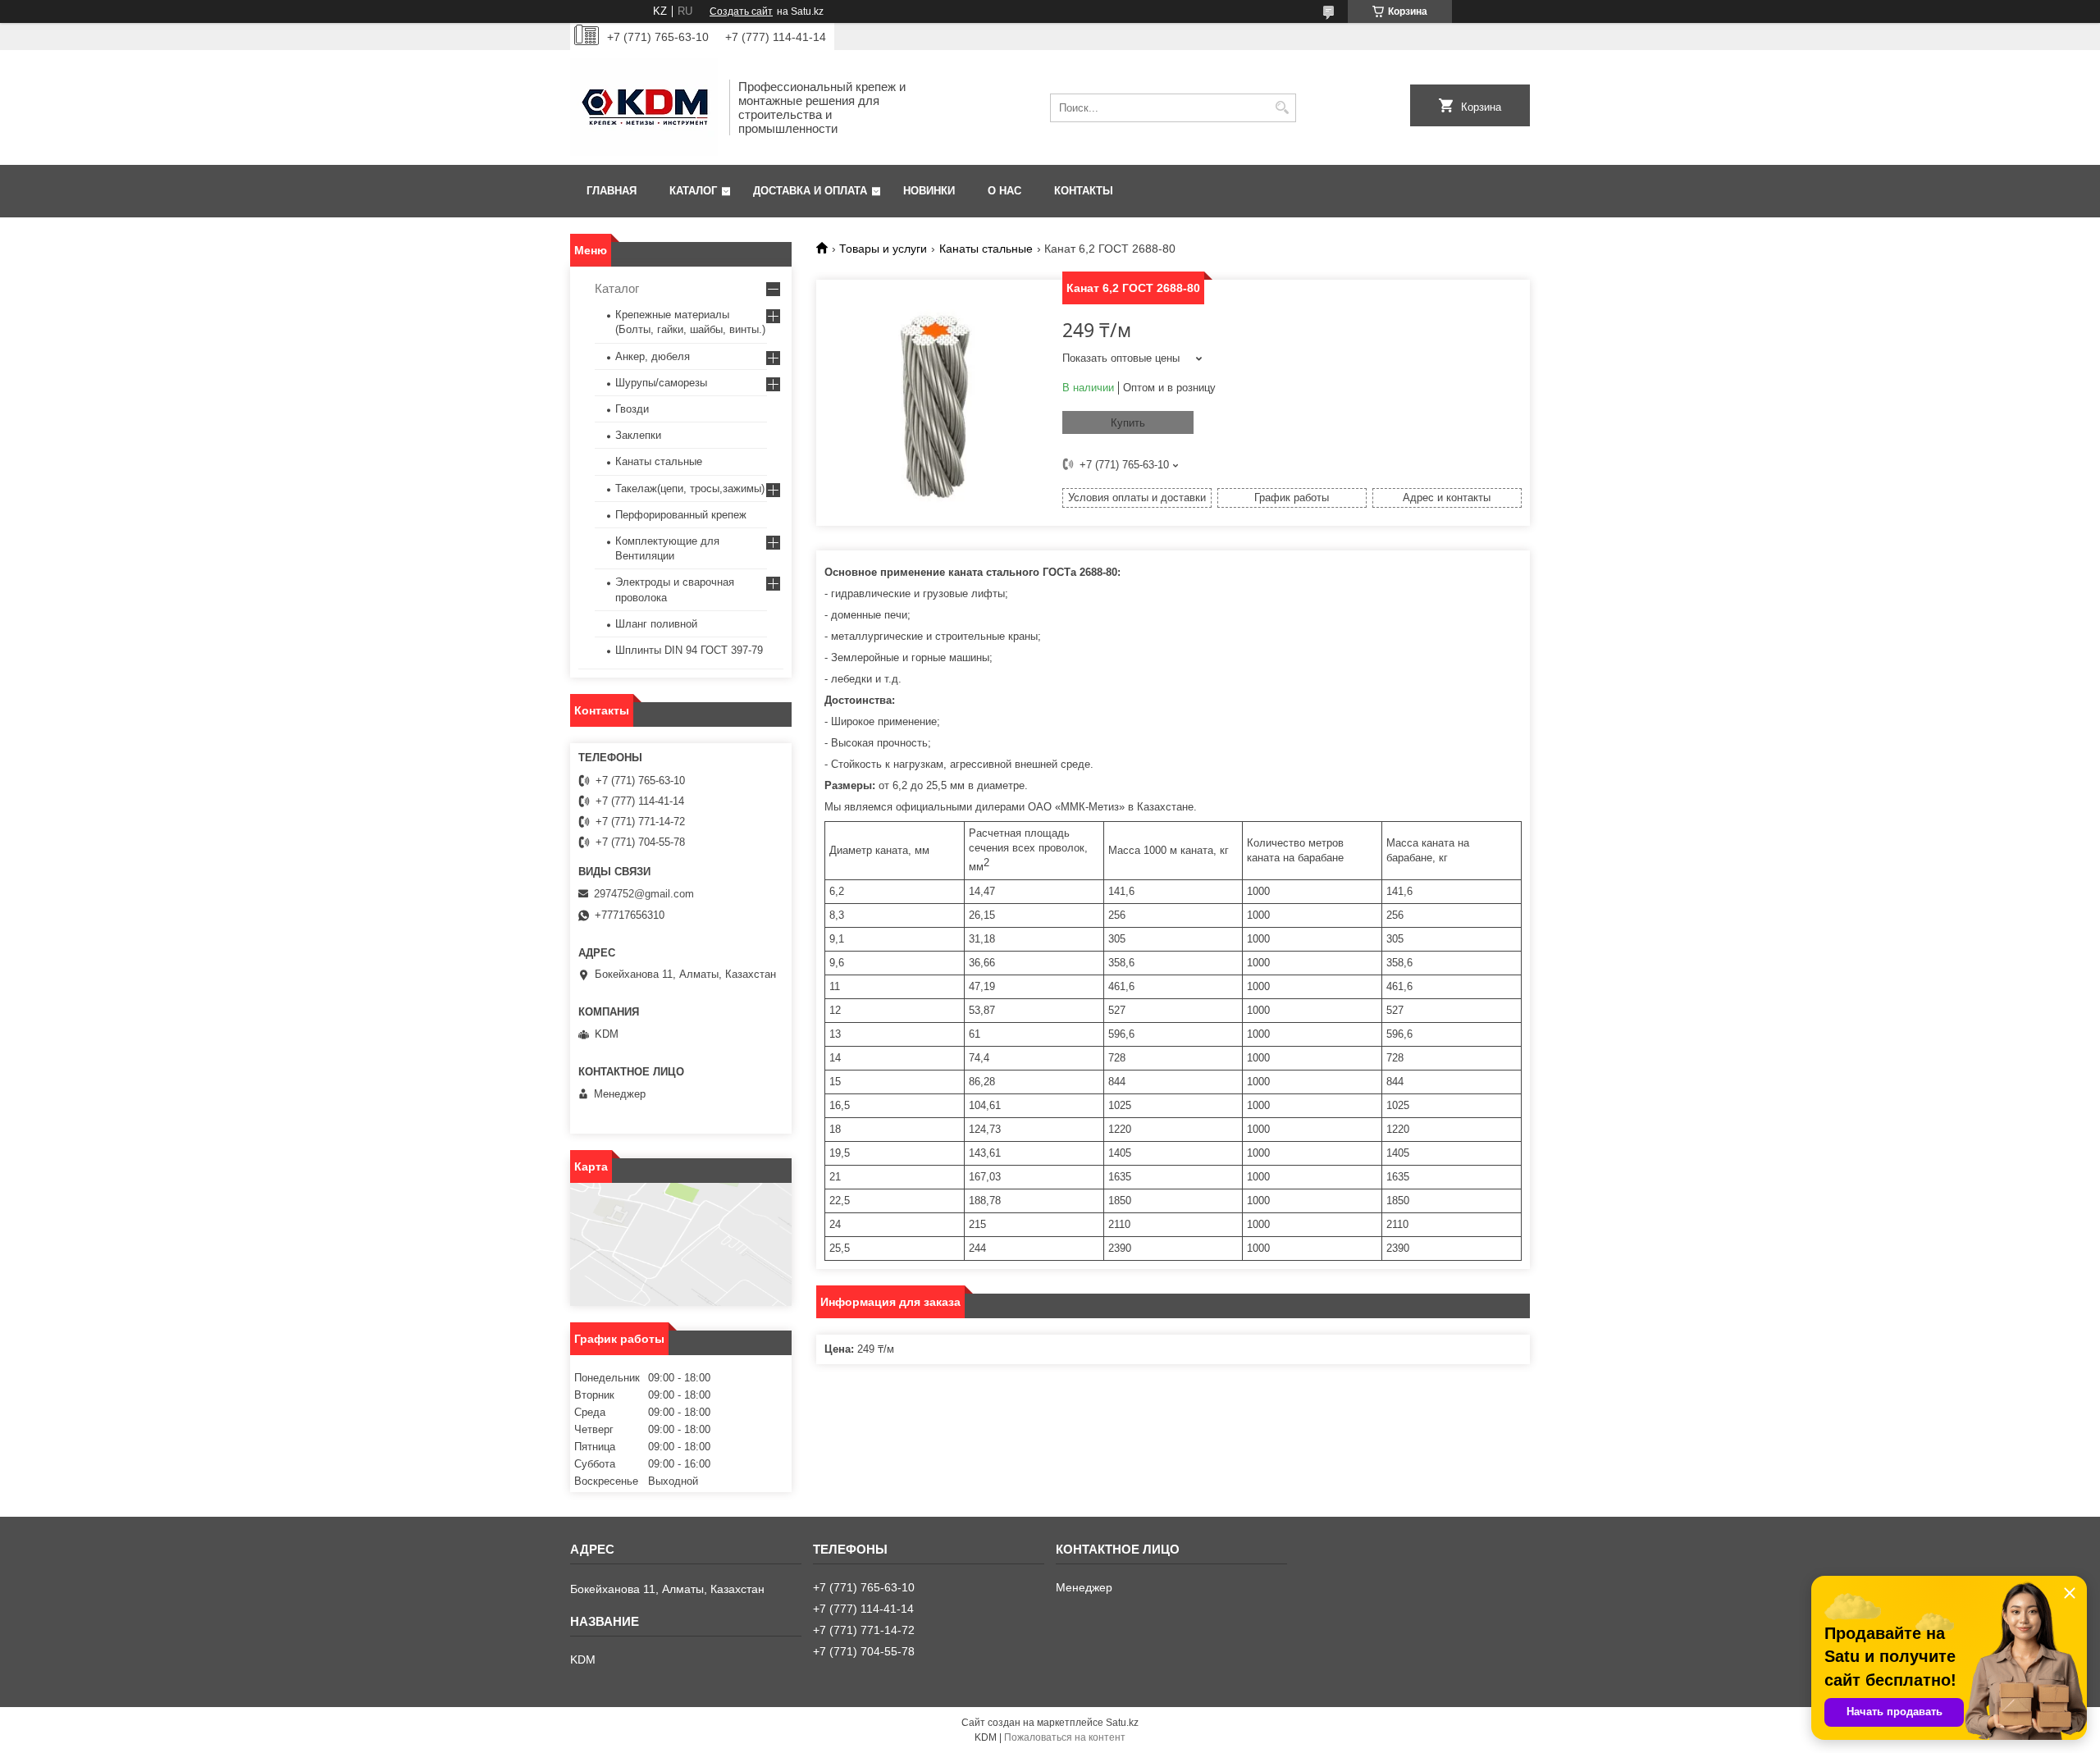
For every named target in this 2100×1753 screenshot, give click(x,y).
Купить (1128, 423)
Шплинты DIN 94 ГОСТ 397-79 (689, 650)
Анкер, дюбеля (653, 356)
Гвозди (632, 409)
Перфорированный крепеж (681, 515)
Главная (612, 191)
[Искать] (1282, 108)
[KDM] (644, 107)
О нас (1004, 191)
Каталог (693, 191)
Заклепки (638, 435)
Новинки (929, 191)
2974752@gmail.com (644, 894)
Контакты (1084, 191)
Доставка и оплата (810, 191)
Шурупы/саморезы (661, 383)
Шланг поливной (656, 624)
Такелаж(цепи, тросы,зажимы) (690, 488)
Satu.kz (1122, 1723)
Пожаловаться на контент (1065, 1737)
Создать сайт (741, 11)
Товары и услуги (883, 249)
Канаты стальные (986, 249)
